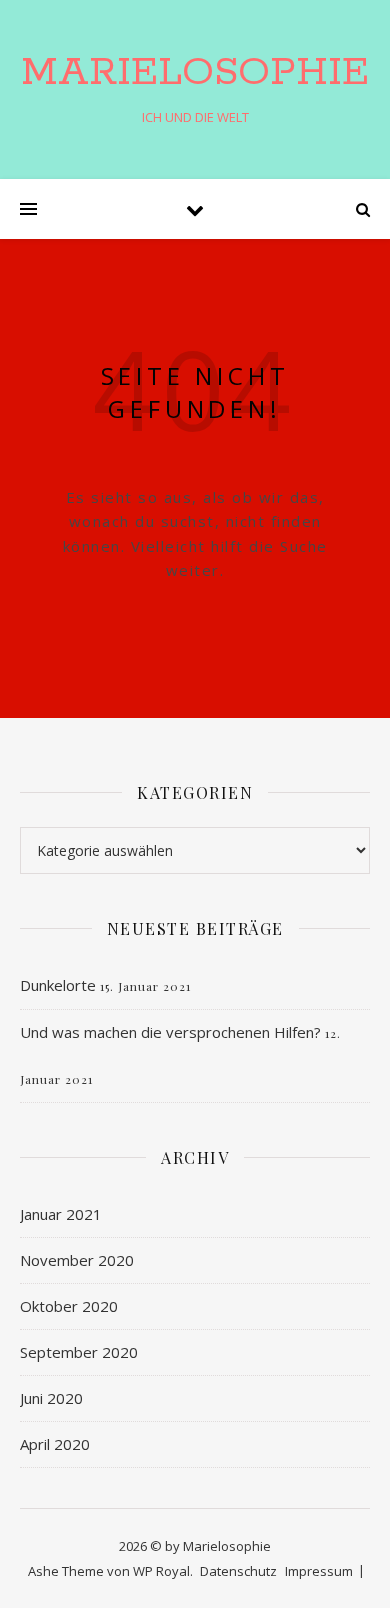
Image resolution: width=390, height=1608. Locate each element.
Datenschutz (238, 1571)
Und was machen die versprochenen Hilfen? (170, 1032)
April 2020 (55, 1444)
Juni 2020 (51, 1398)
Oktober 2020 (69, 1306)
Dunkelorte (58, 985)
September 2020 (79, 1352)
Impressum (319, 1571)
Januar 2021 (61, 1214)
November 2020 (77, 1260)
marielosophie (195, 72)
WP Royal (161, 1571)
